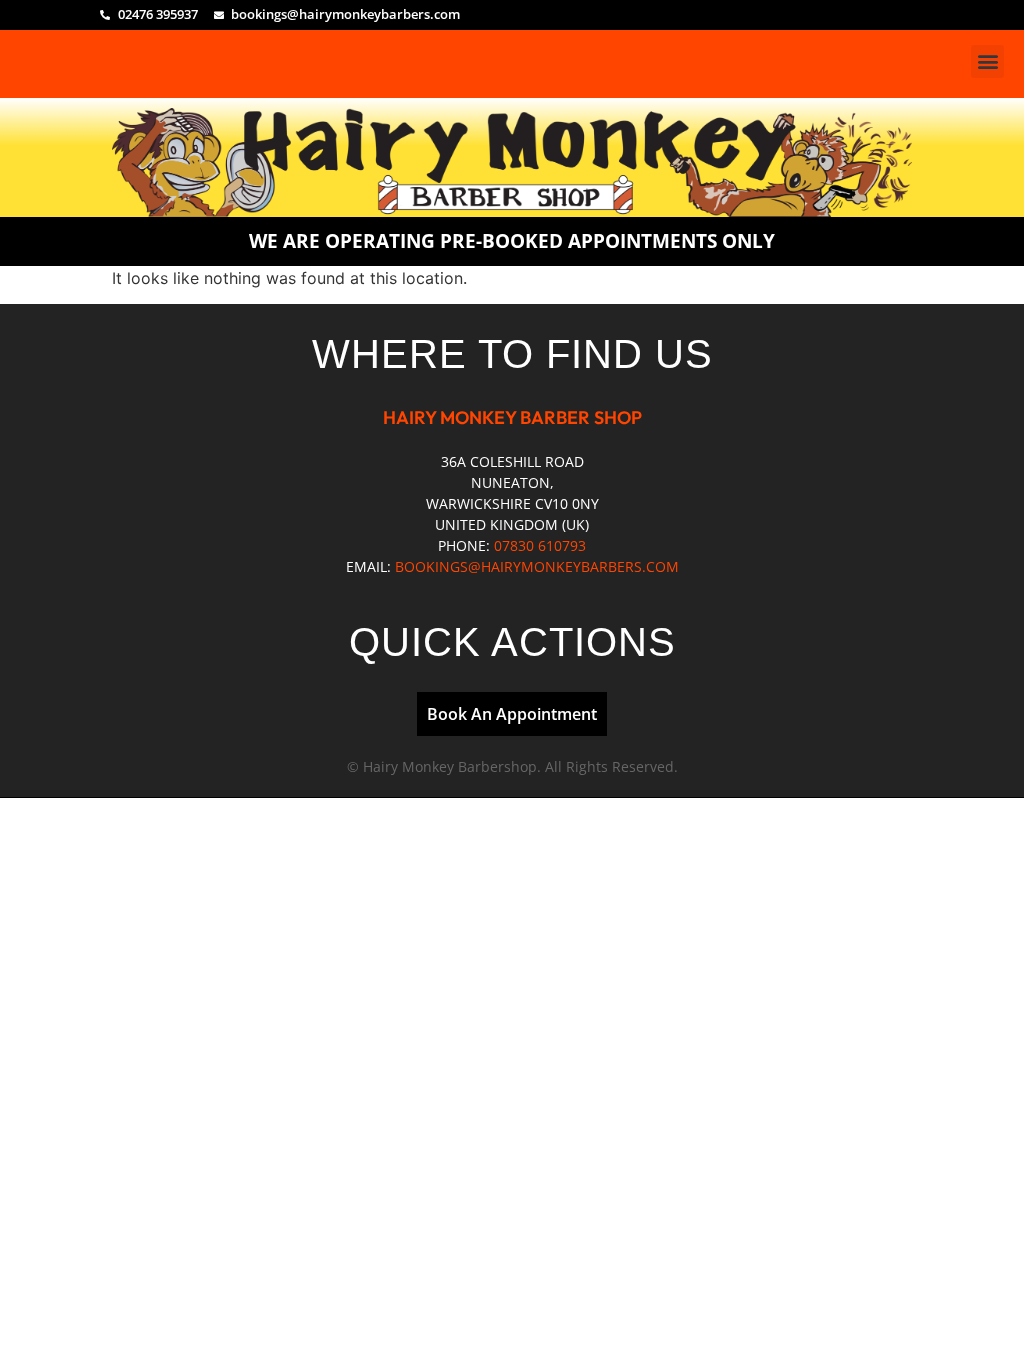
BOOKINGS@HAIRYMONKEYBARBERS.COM (537, 566)
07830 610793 (540, 545)
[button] (987, 61)
